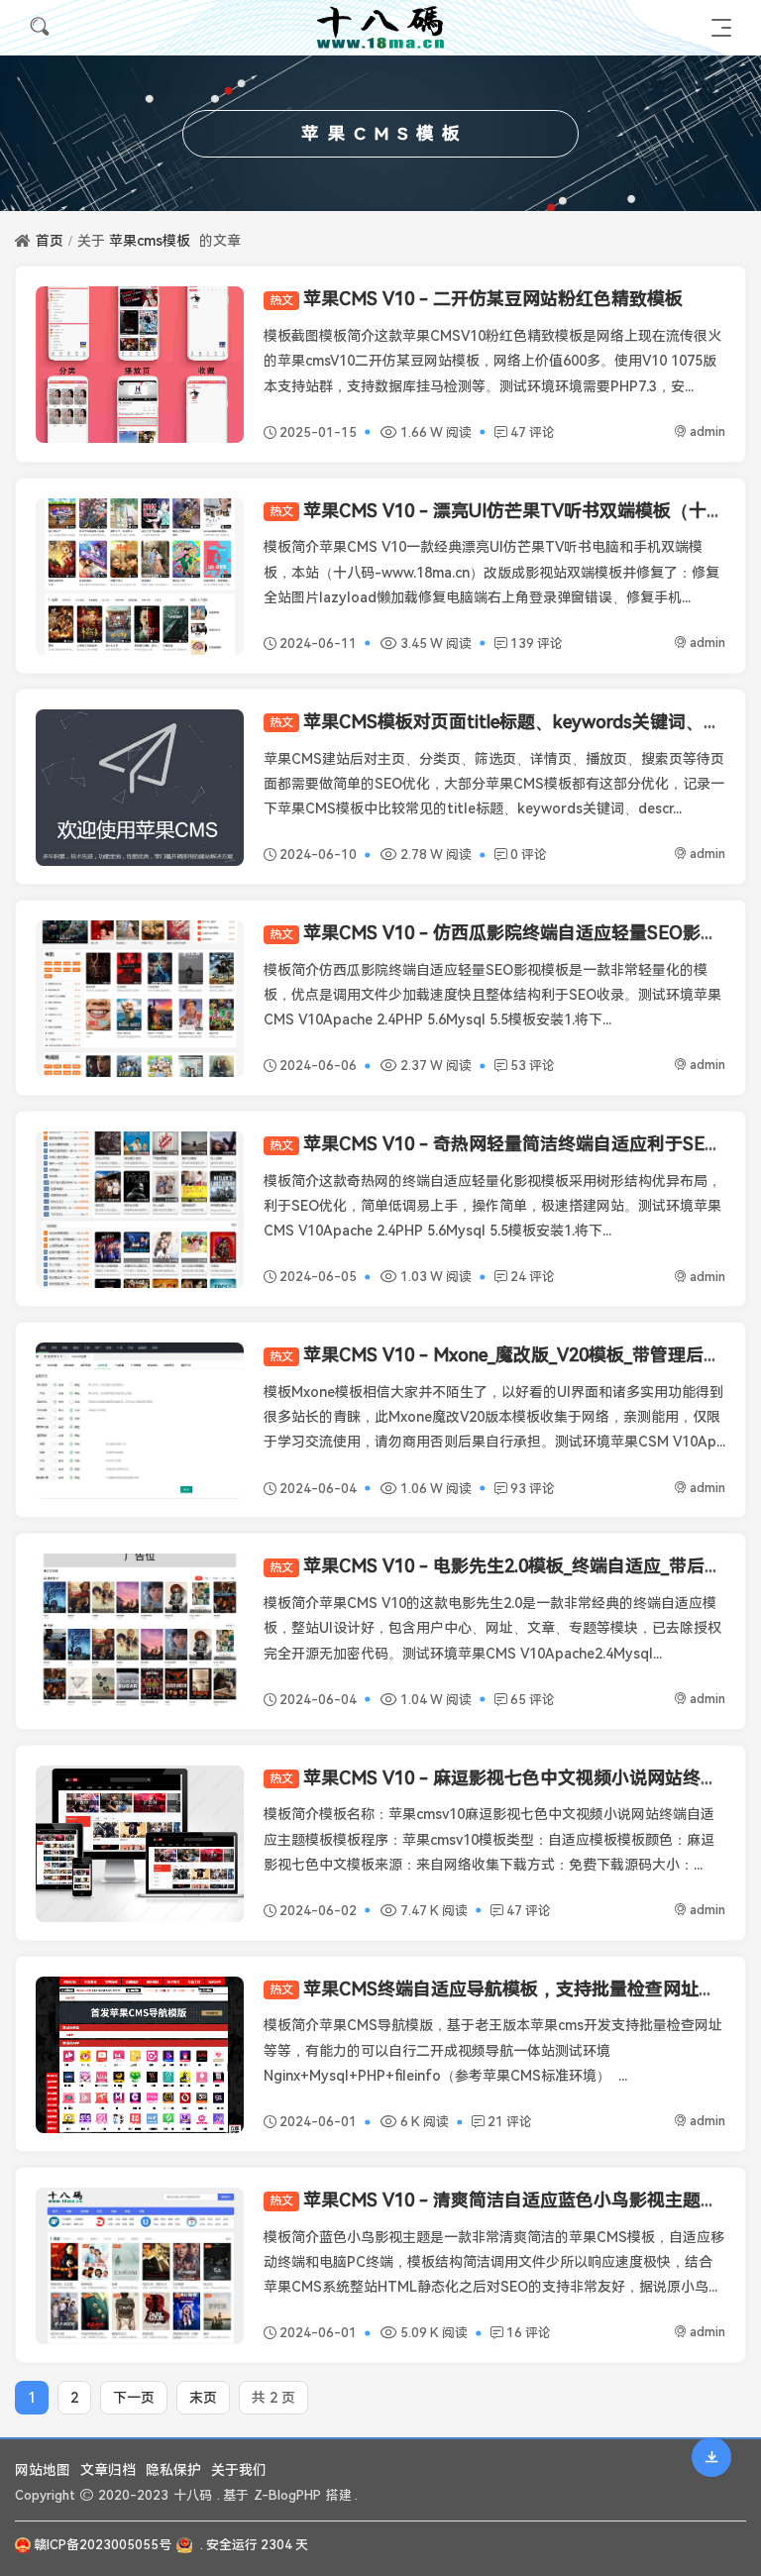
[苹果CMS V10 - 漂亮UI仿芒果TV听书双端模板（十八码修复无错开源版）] (140, 577)
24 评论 (533, 1277)
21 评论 (510, 2122)
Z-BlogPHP (287, 2495)
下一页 (134, 2398)
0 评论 (529, 855)
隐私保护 (173, 2470)
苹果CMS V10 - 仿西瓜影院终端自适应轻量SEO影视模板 (512, 933)
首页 (50, 241)
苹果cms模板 (150, 241)
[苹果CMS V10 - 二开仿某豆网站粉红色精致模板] (140, 365)
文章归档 (108, 2470)
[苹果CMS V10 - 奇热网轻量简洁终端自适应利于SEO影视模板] (140, 1210)
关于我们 (239, 2470)
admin (707, 431)
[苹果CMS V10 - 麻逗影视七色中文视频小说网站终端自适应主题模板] (140, 1844)
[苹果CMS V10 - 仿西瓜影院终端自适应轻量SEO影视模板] (140, 999)
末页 (203, 2398)
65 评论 (533, 1700)
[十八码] (380, 27)
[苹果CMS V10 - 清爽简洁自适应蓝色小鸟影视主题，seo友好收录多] (140, 2266)
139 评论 (537, 644)
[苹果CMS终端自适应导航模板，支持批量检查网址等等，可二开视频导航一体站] (140, 2055)
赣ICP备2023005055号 (103, 2545)
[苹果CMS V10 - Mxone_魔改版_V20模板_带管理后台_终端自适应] (140, 1421)
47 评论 (533, 432)
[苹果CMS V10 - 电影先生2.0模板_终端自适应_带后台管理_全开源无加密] (140, 1632)
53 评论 (533, 1066)
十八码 (193, 2495)
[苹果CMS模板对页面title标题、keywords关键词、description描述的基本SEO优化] (140, 788)
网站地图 (43, 2470)
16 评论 (529, 2333)
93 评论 (533, 1489)
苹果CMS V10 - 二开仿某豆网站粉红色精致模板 (476, 299)
